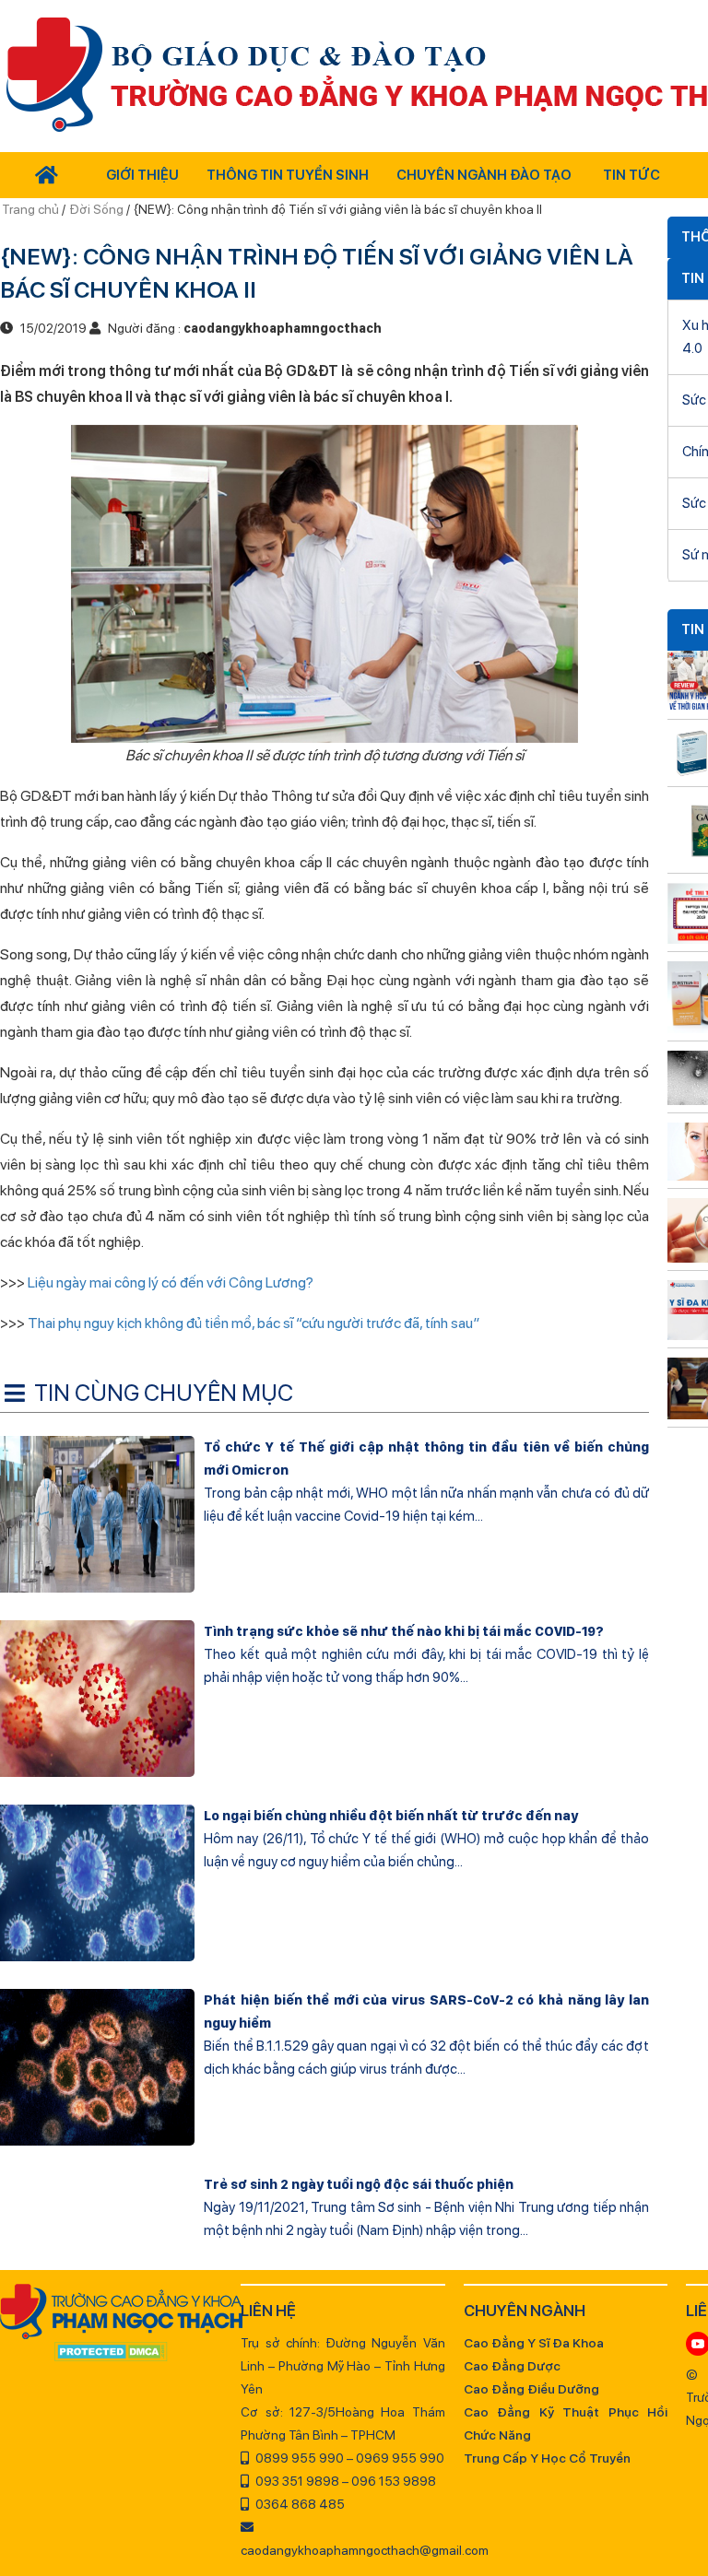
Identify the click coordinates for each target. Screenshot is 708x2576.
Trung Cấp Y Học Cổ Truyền (547, 2458)
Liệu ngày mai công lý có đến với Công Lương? (171, 1282)
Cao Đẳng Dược (512, 2366)
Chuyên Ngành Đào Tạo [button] (484, 175)
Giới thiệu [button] (142, 175)
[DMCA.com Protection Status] (111, 2353)
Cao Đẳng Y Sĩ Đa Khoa (534, 2343)
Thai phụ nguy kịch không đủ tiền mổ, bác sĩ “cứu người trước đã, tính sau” (254, 1323)
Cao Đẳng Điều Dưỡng (531, 2389)
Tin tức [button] (631, 175)
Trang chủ (32, 209)
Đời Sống (96, 209)
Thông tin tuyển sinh (288, 175)
